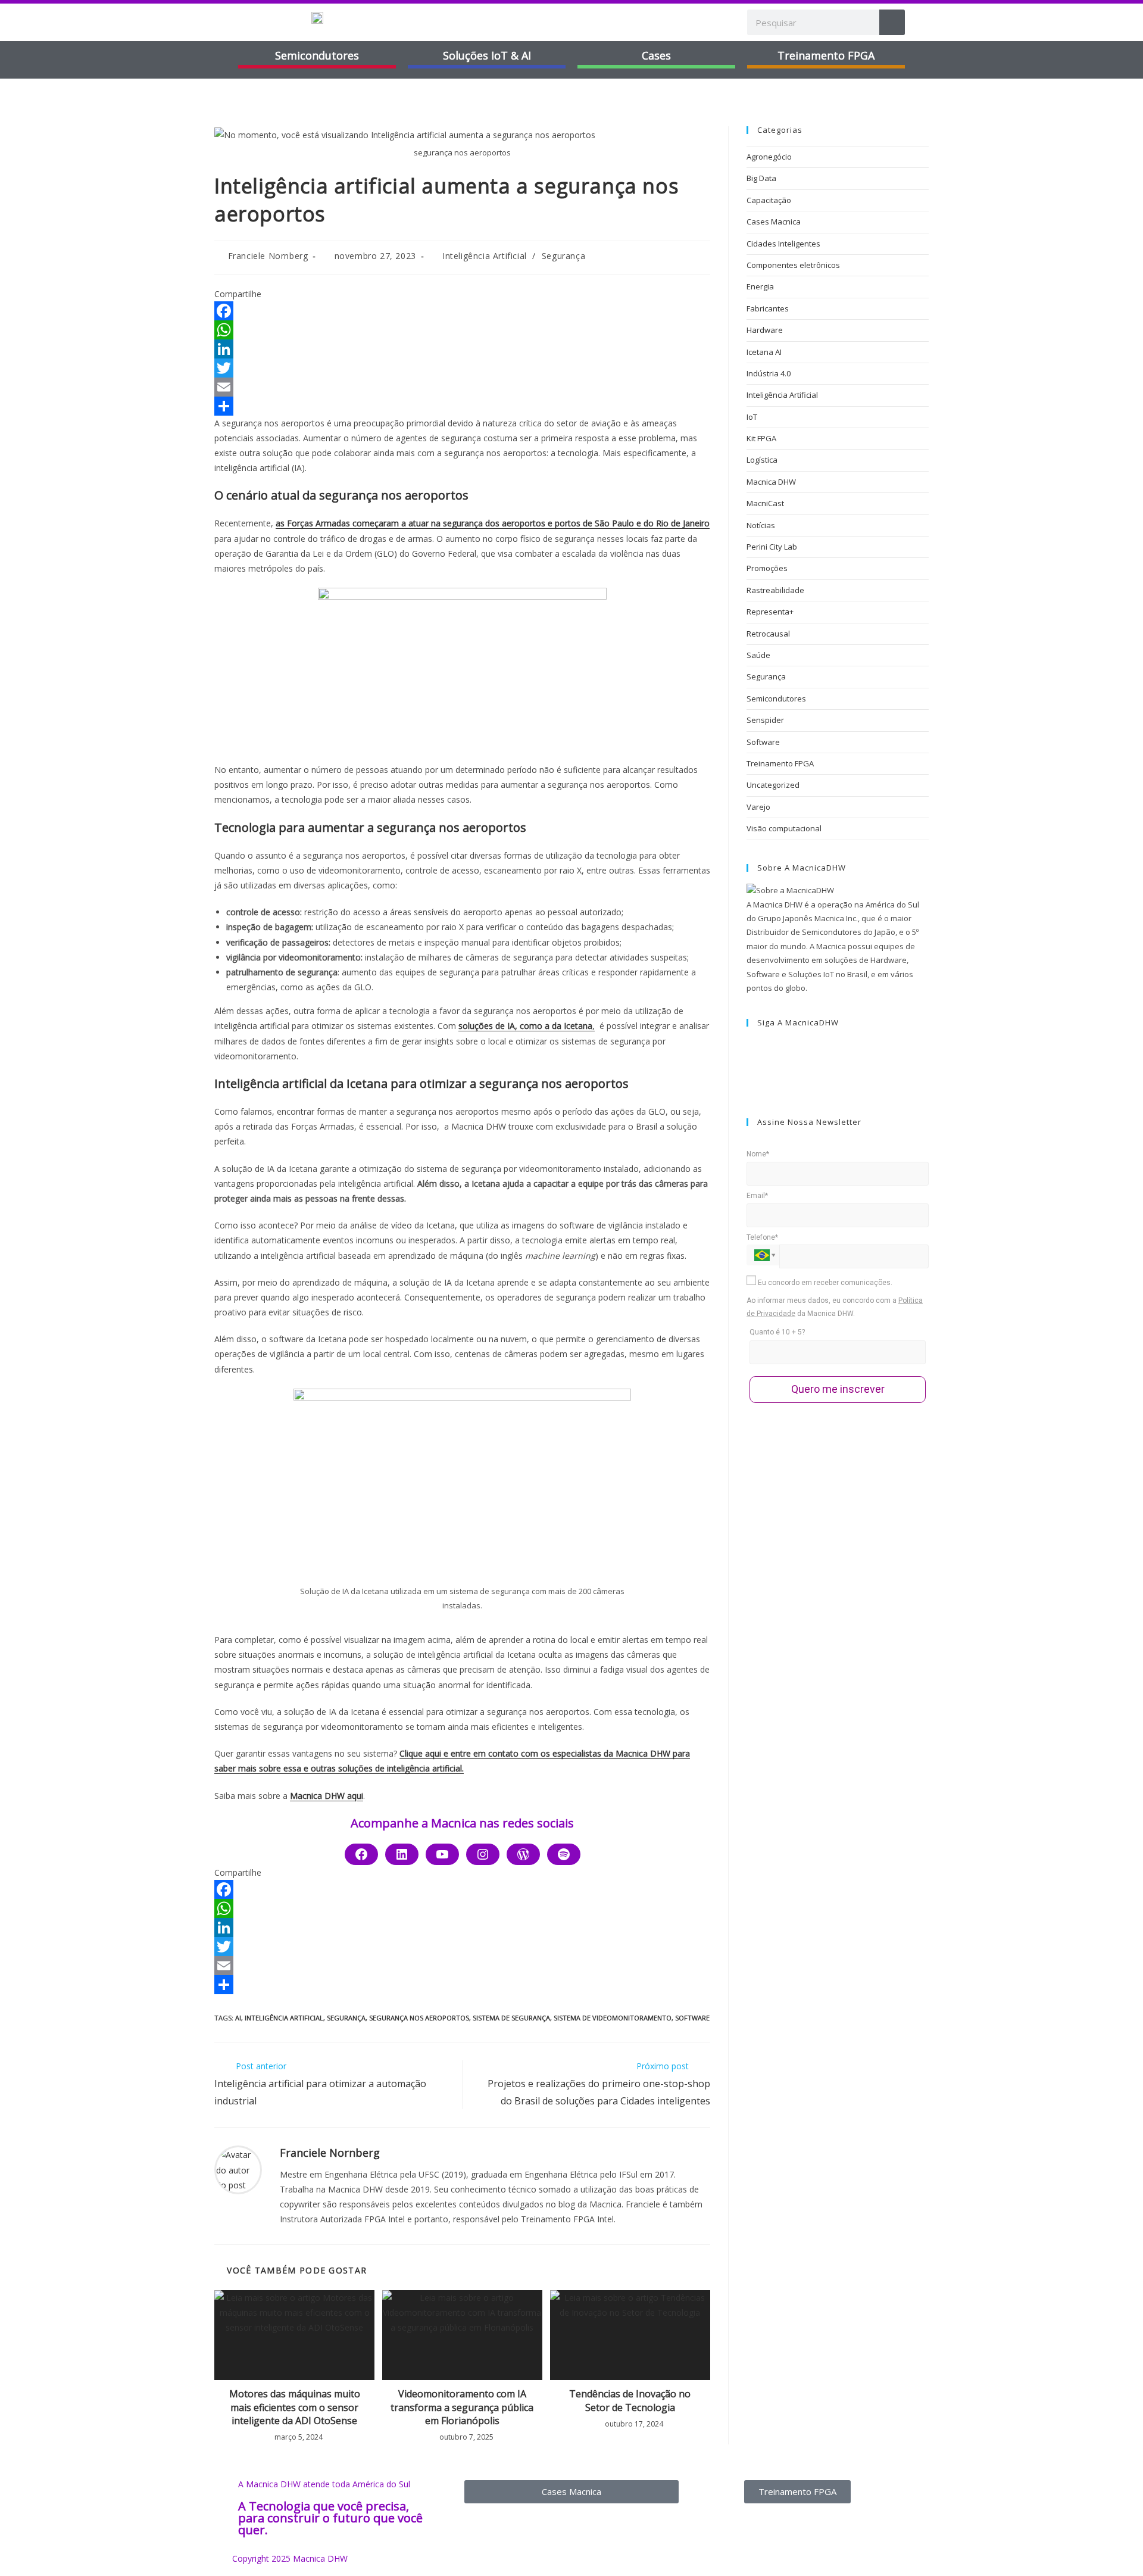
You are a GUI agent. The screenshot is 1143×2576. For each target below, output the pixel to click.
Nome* (758, 1154)
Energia (760, 286)
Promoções (767, 568)
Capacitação (769, 200)
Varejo (758, 807)
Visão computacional (784, 828)
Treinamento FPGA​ (826, 55)
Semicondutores (317, 55)
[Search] (892, 22)
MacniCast (765, 503)
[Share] (462, 406)
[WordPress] (523, 1854)
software (692, 2018)
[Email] (462, 387)
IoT (752, 417)
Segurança (563, 256)
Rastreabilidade (775, 590)
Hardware (765, 330)
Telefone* (762, 1237)
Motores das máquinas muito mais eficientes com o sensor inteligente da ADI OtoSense (295, 2407)
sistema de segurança (511, 2018)
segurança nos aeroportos (419, 2018)
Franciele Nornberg (268, 256)
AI (238, 2018)
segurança (346, 2018)
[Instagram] (483, 1854)
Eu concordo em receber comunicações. (824, 1283)
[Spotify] (564, 1854)
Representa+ (770, 612)
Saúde (758, 655)
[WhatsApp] (462, 330)
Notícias (761, 525)
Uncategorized (773, 785)
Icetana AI (764, 352)
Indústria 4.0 (769, 373)
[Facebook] (462, 311)
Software (763, 742)
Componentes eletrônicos (793, 265)
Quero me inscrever (838, 1389)
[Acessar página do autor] (238, 2169)
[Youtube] (442, 1854)
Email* (757, 1196)
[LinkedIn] (462, 349)
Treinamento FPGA (780, 763)
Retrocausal (768, 634)
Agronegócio (769, 157)
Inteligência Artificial (485, 256)
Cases (656, 55)
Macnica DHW (771, 482)
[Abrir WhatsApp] (1113, 2546)
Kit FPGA (761, 438)
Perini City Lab (772, 547)
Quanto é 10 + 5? (777, 1332)
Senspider (765, 720)
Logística (762, 460)
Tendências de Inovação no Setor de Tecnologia (630, 2400)
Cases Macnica (774, 222)
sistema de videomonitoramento (613, 2018)
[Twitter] (462, 368)
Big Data (761, 178)
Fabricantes (768, 308)
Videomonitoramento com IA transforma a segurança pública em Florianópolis (462, 2407)
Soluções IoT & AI (487, 55)
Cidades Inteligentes (783, 244)
